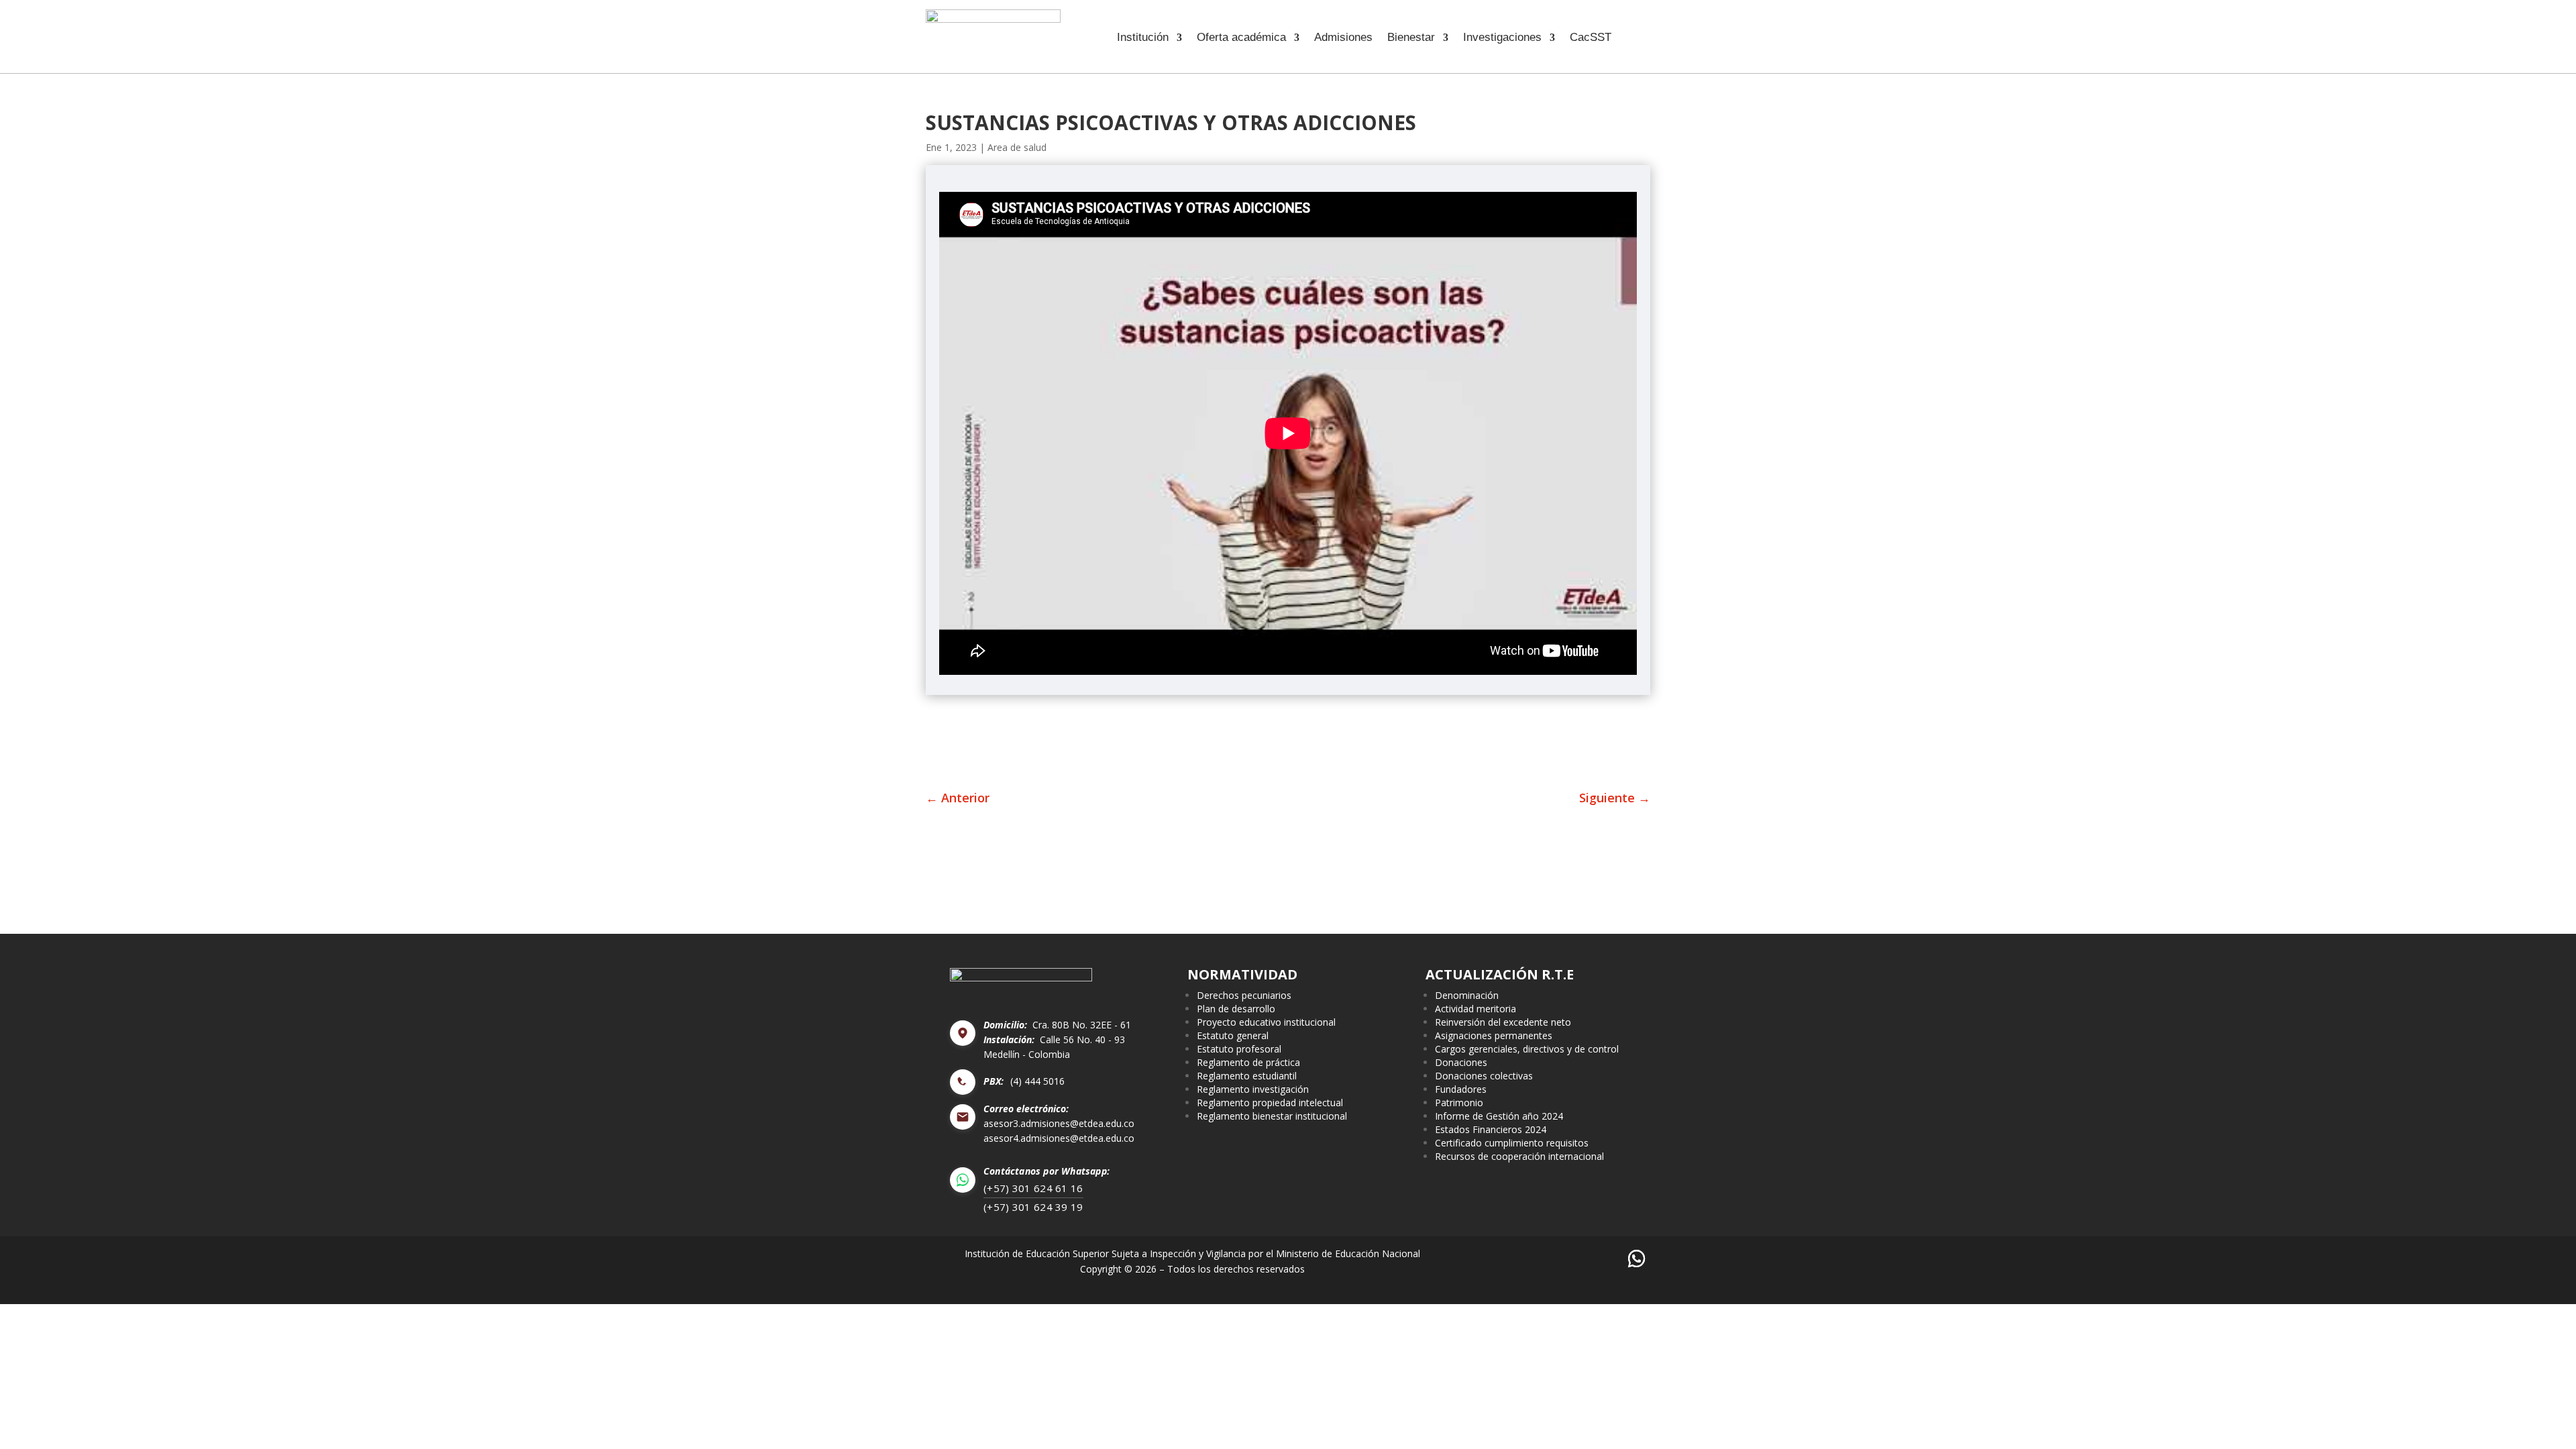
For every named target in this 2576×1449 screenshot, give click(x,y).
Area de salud (1017, 147)
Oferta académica (1241, 38)
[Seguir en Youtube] (1597, 1259)
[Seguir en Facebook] (1480, 1259)
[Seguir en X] (1519, 1259)
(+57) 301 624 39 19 (1033, 1207)
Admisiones (1343, 38)
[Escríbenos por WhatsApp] (1636, 1259)
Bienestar (1411, 38)
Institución (1143, 38)
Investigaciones (1502, 38)
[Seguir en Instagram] (1558, 1259)
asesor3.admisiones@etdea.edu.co (1059, 1124)
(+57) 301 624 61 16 (1033, 1188)
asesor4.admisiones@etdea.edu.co (1059, 1138)
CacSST (1591, 38)
